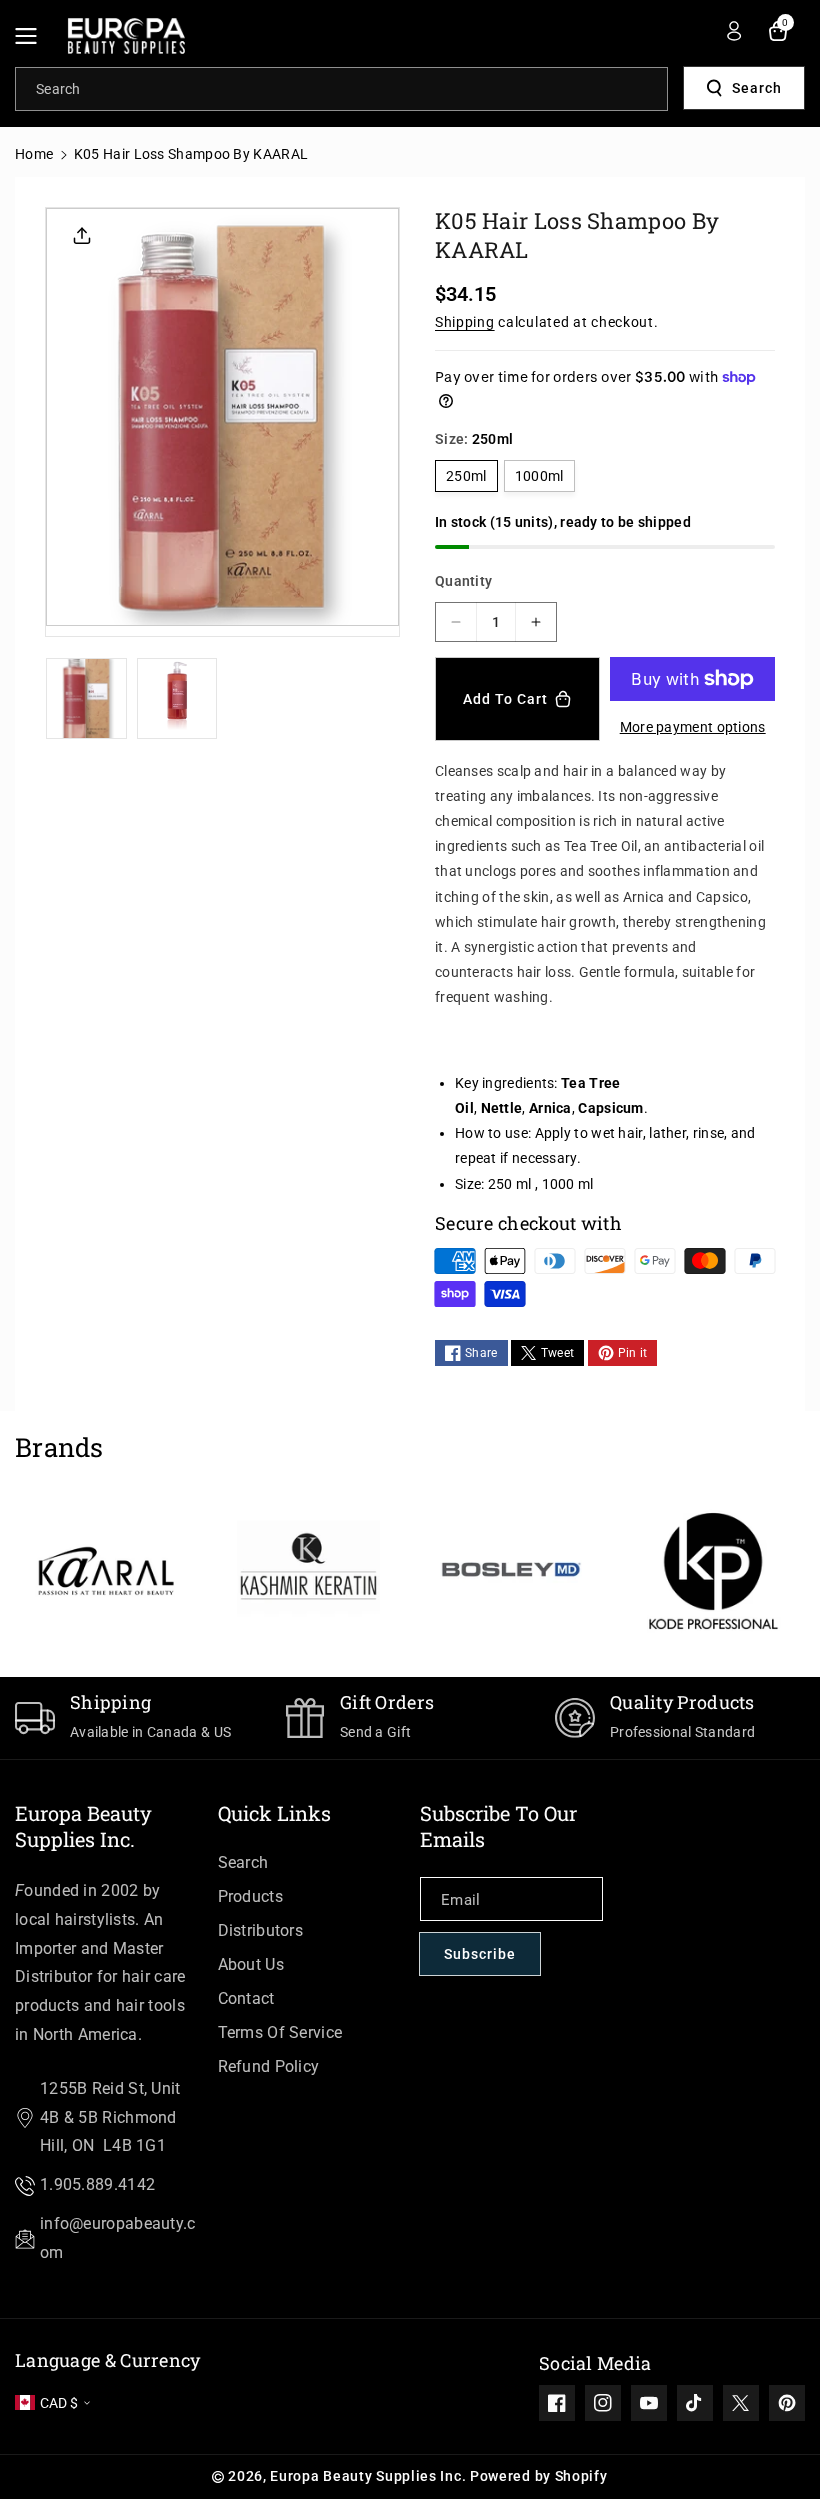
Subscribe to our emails (498, 1826)
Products (250, 1896)
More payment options (693, 727)
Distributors (261, 1930)
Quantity (463, 581)
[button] (32, 36)
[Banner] (106, 1571)
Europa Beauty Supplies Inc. (83, 1826)
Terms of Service (280, 2032)
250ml (466, 476)
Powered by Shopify (539, 2476)
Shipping (465, 322)
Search (757, 88)
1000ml (539, 476)
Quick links (274, 1813)
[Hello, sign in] (734, 31)
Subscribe (480, 1954)
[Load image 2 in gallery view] (177, 698)
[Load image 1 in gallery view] (86, 698)
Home (34, 154)
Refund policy (269, 2066)
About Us (251, 1964)
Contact (246, 1998)
